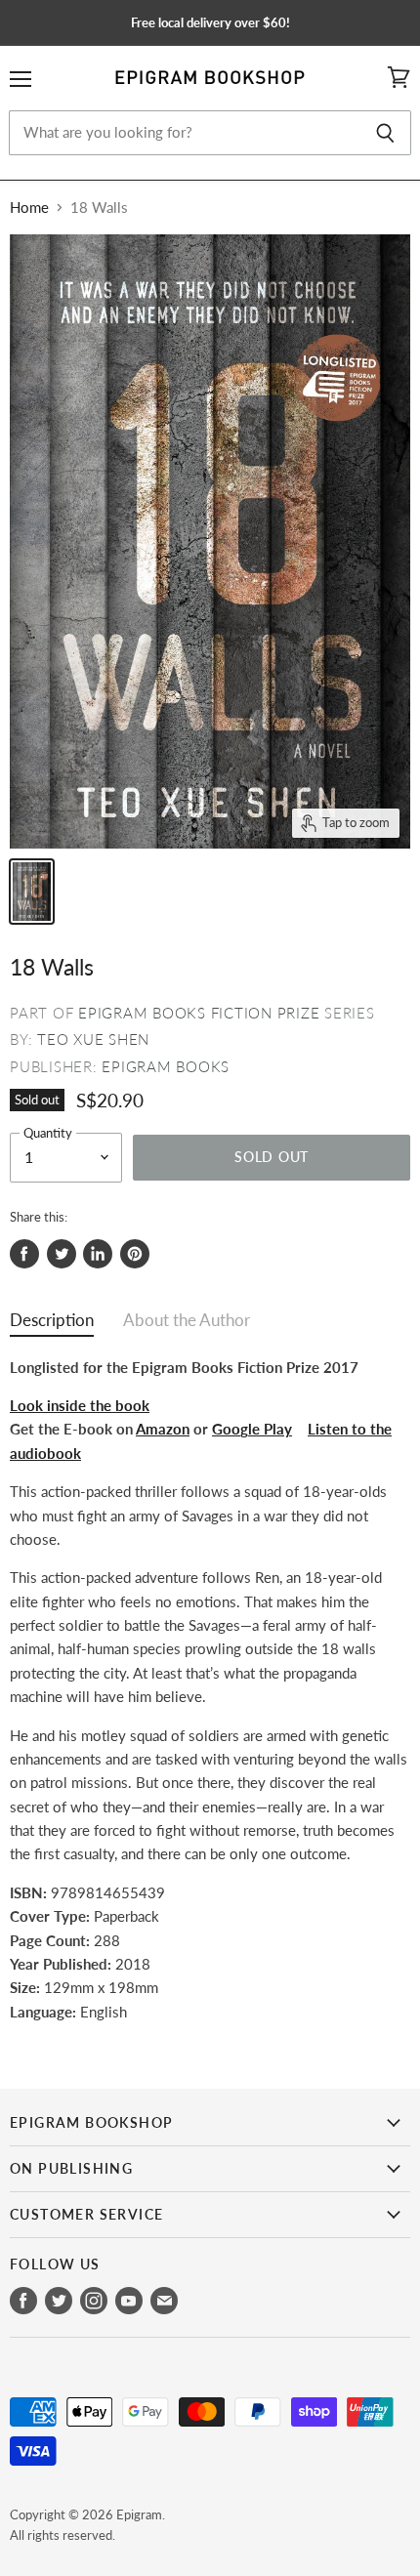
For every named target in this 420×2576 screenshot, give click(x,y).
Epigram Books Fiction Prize (199, 1013)
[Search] (385, 133)
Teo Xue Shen (93, 1039)
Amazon (163, 1429)
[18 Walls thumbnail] (32, 892)
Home (29, 208)
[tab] (52, 1325)
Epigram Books (166, 1066)
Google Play (252, 1429)
